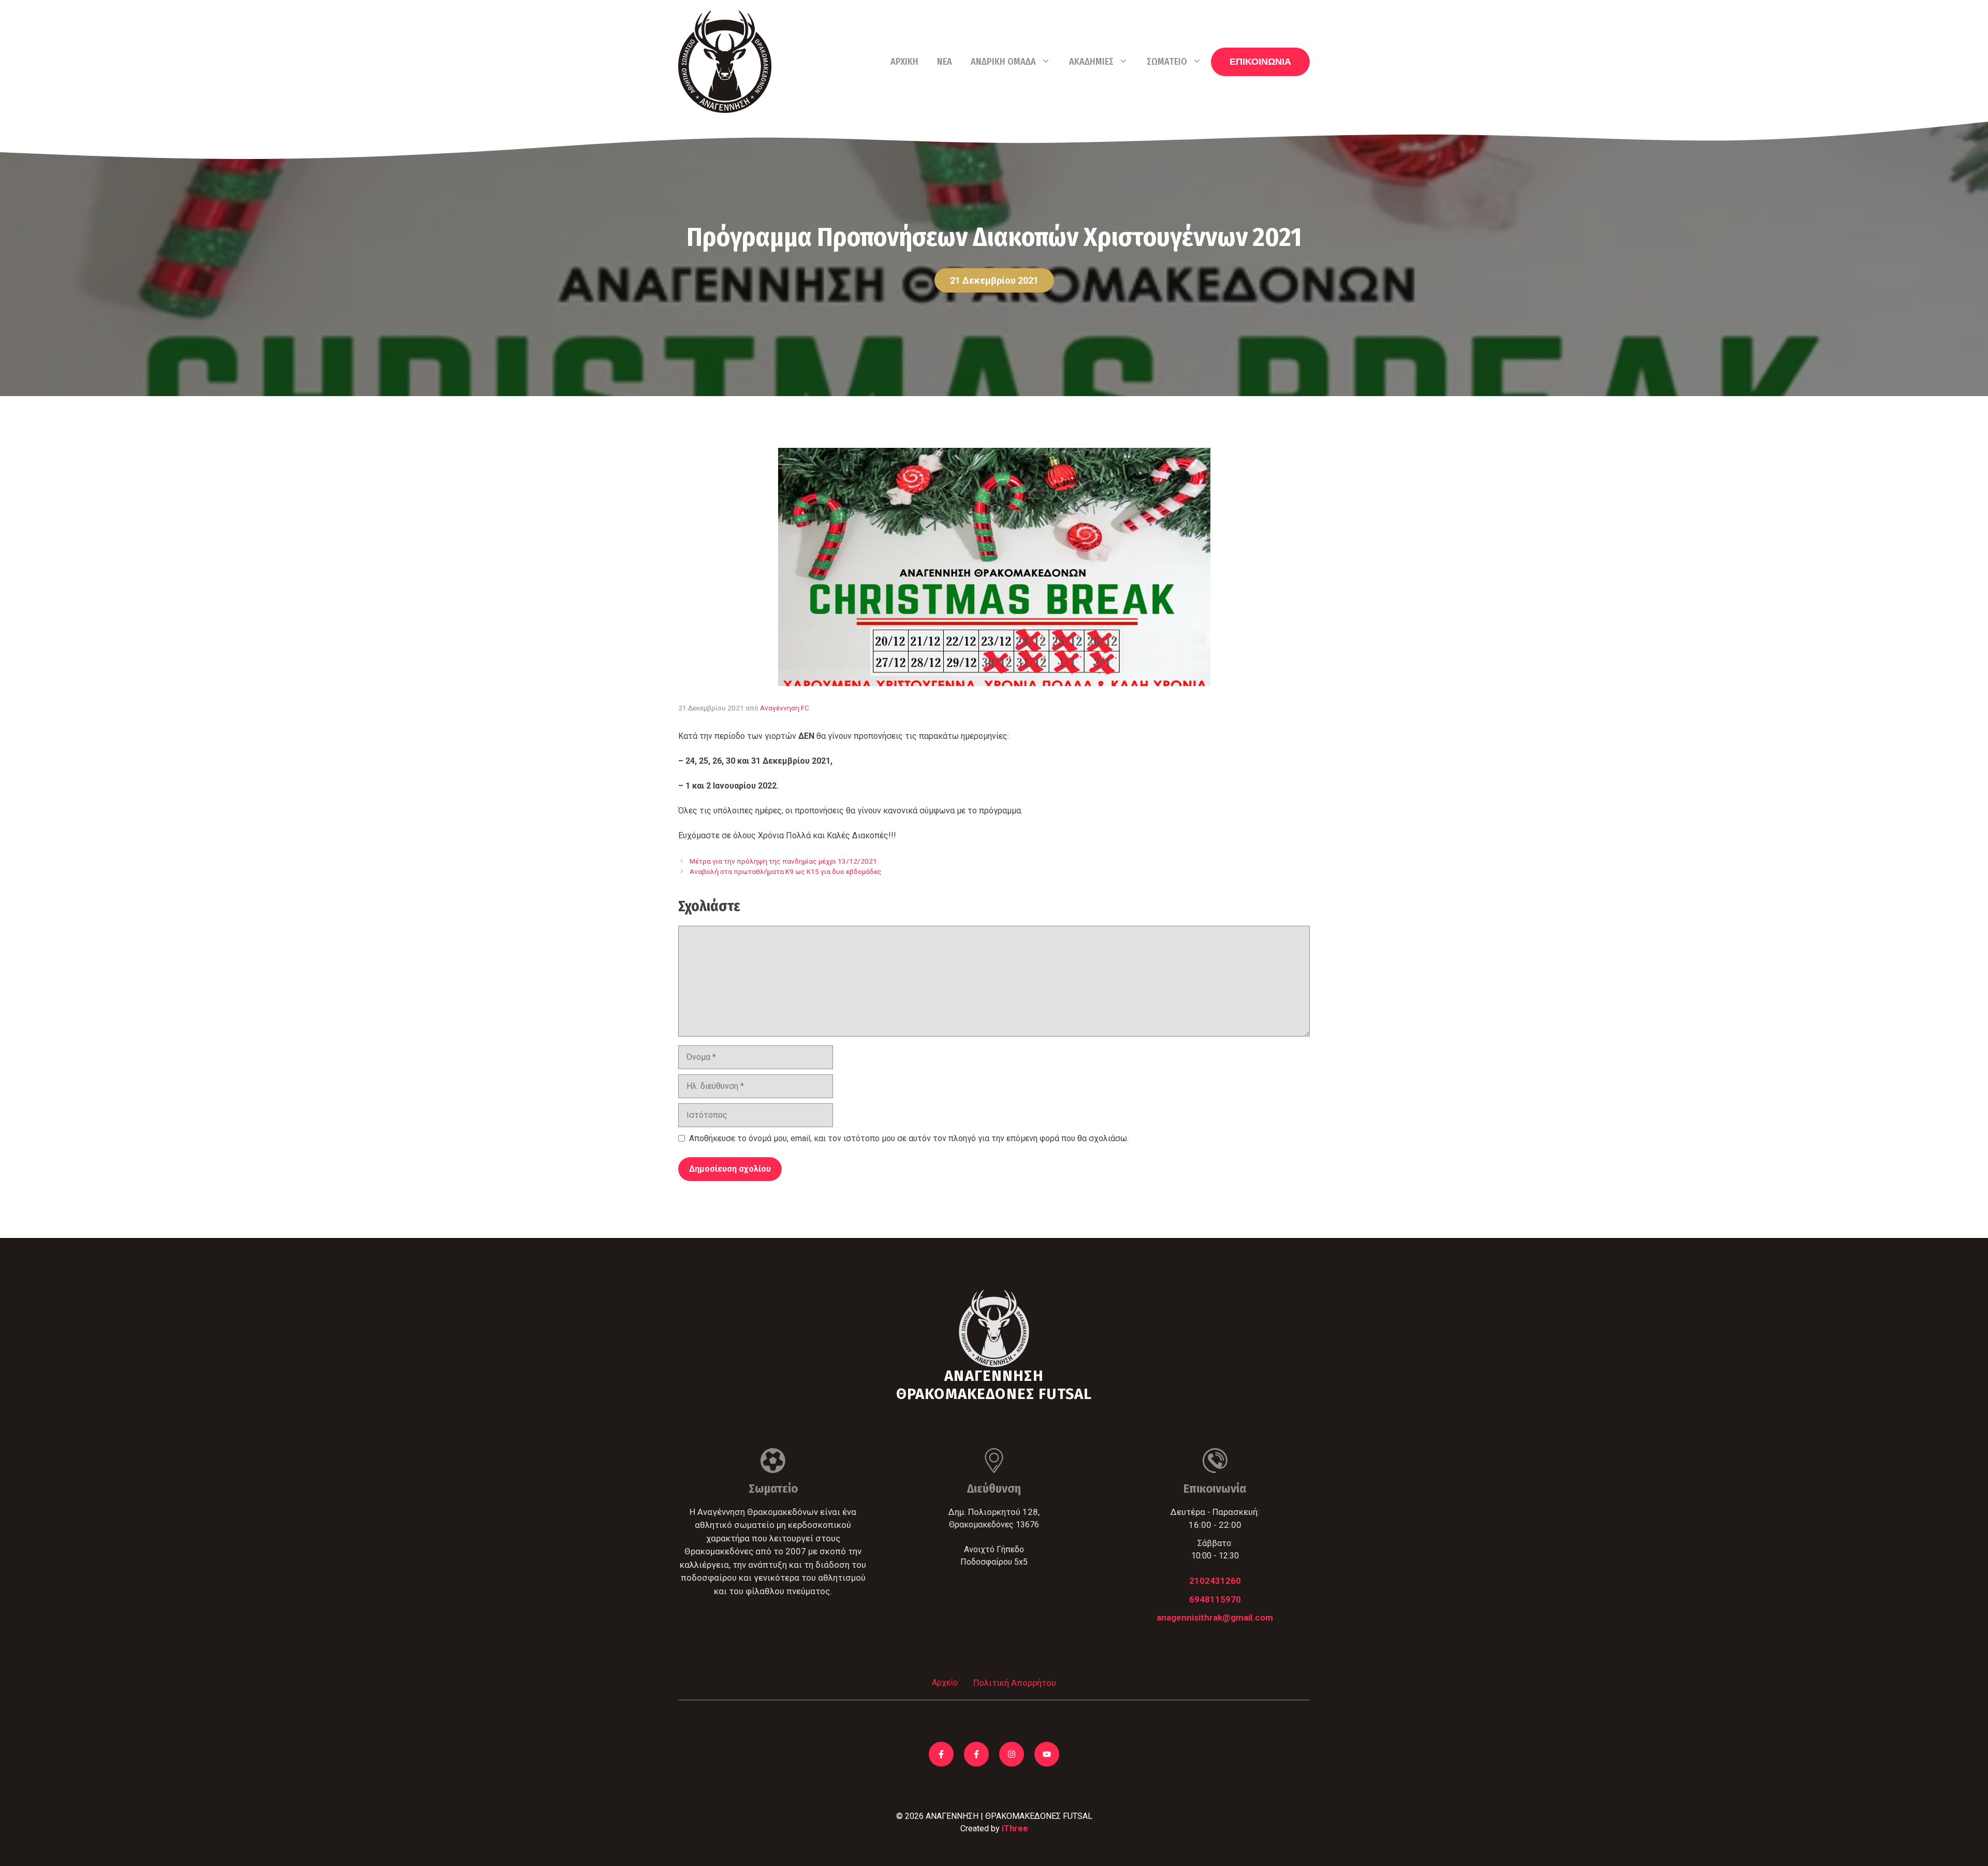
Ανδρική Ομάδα (1003, 62)
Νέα (945, 62)
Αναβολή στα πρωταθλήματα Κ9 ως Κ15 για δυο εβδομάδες (786, 871)
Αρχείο (945, 1682)
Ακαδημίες (1091, 62)
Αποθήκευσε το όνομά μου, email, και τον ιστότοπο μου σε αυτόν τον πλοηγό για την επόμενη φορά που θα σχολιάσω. (909, 1138)
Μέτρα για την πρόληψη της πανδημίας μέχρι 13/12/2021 (783, 861)
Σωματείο (1167, 62)
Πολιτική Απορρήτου (1015, 1683)
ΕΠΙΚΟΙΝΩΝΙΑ (1260, 62)
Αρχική (904, 62)
